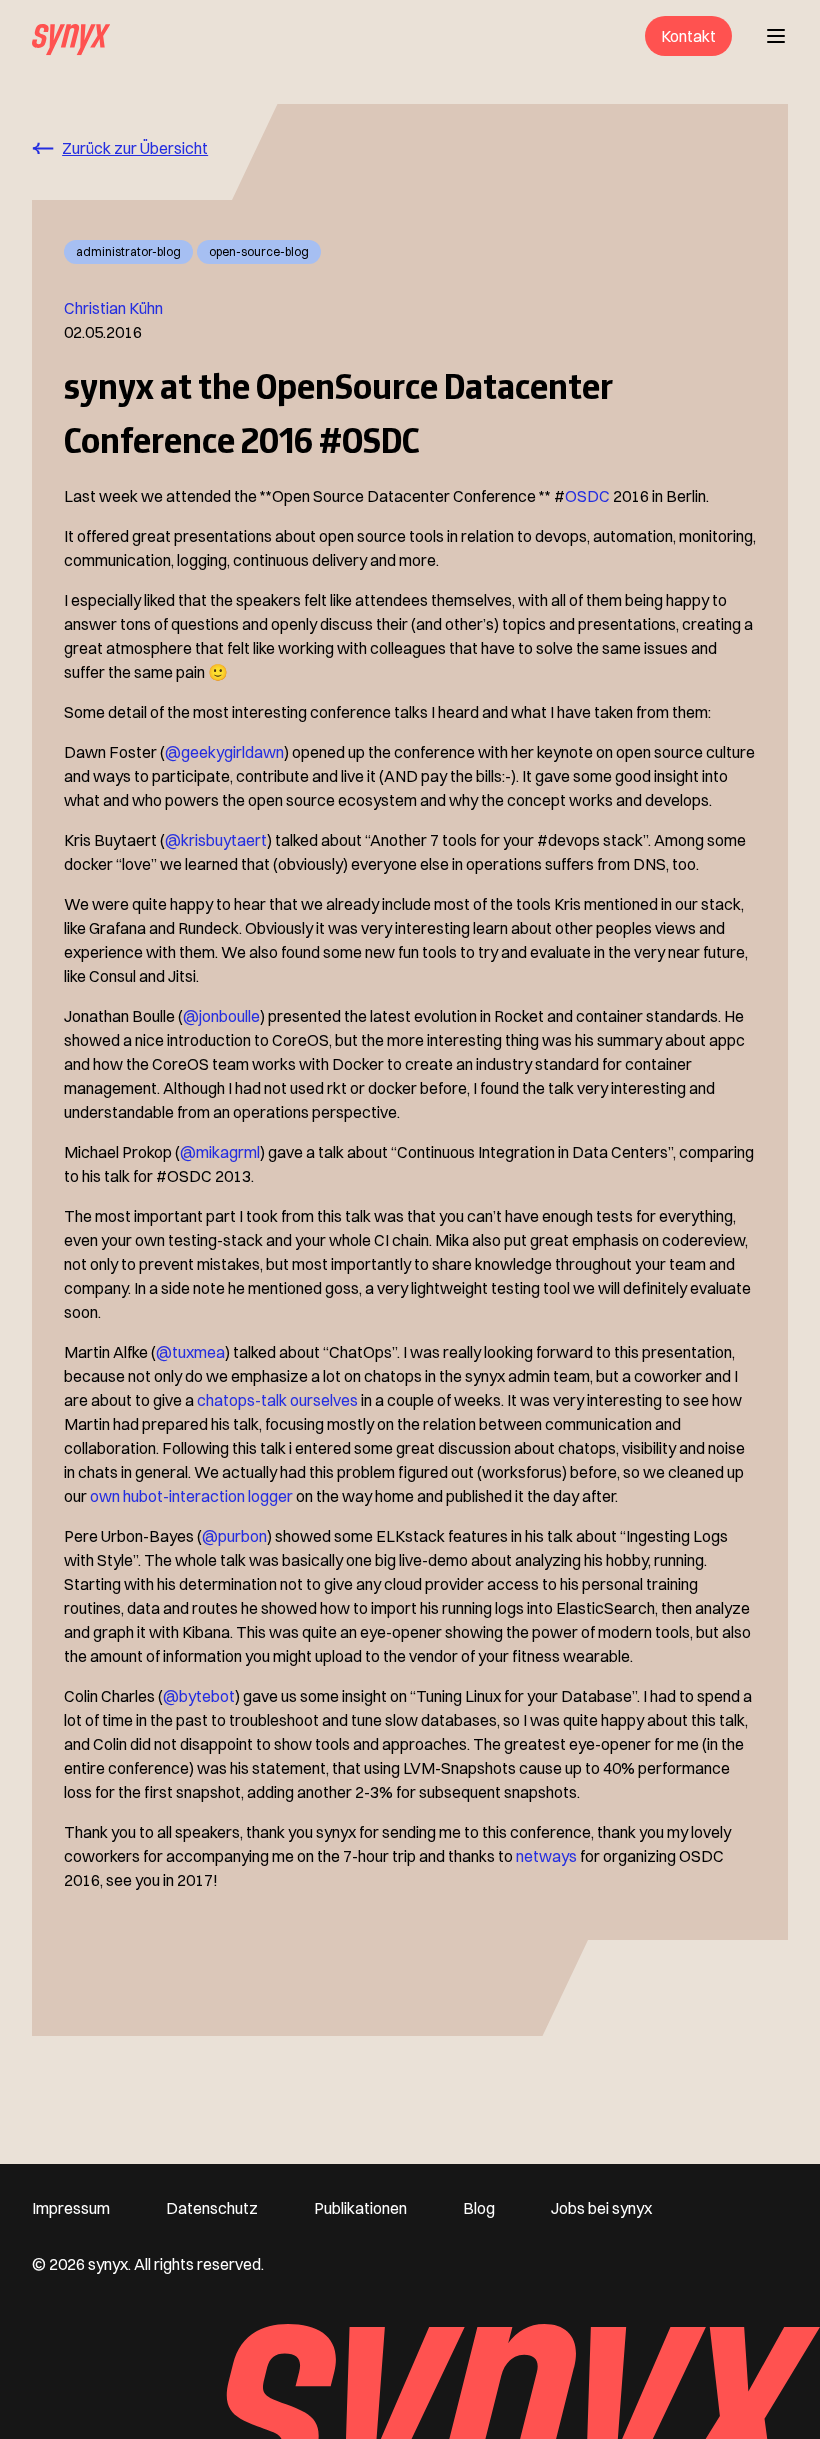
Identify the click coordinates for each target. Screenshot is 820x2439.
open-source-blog (259, 251)
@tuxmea (190, 1352)
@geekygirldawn (224, 752)
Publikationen (360, 2208)
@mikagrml (220, 1152)
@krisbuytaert (216, 840)
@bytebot (199, 1696)
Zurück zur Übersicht (135, 148)
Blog (479, 2208)
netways (546, 1856)
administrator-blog (128, 251)
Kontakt (688, 36)
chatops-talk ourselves (277, 1400)
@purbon (234, 1536)
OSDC (587, 496)
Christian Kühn (113, 308)
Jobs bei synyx (601, 2208)
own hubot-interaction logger (191, 1496)
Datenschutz (212, 2208)
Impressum (71, 2208)
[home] (71, 36)
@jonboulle (221, 1016)
